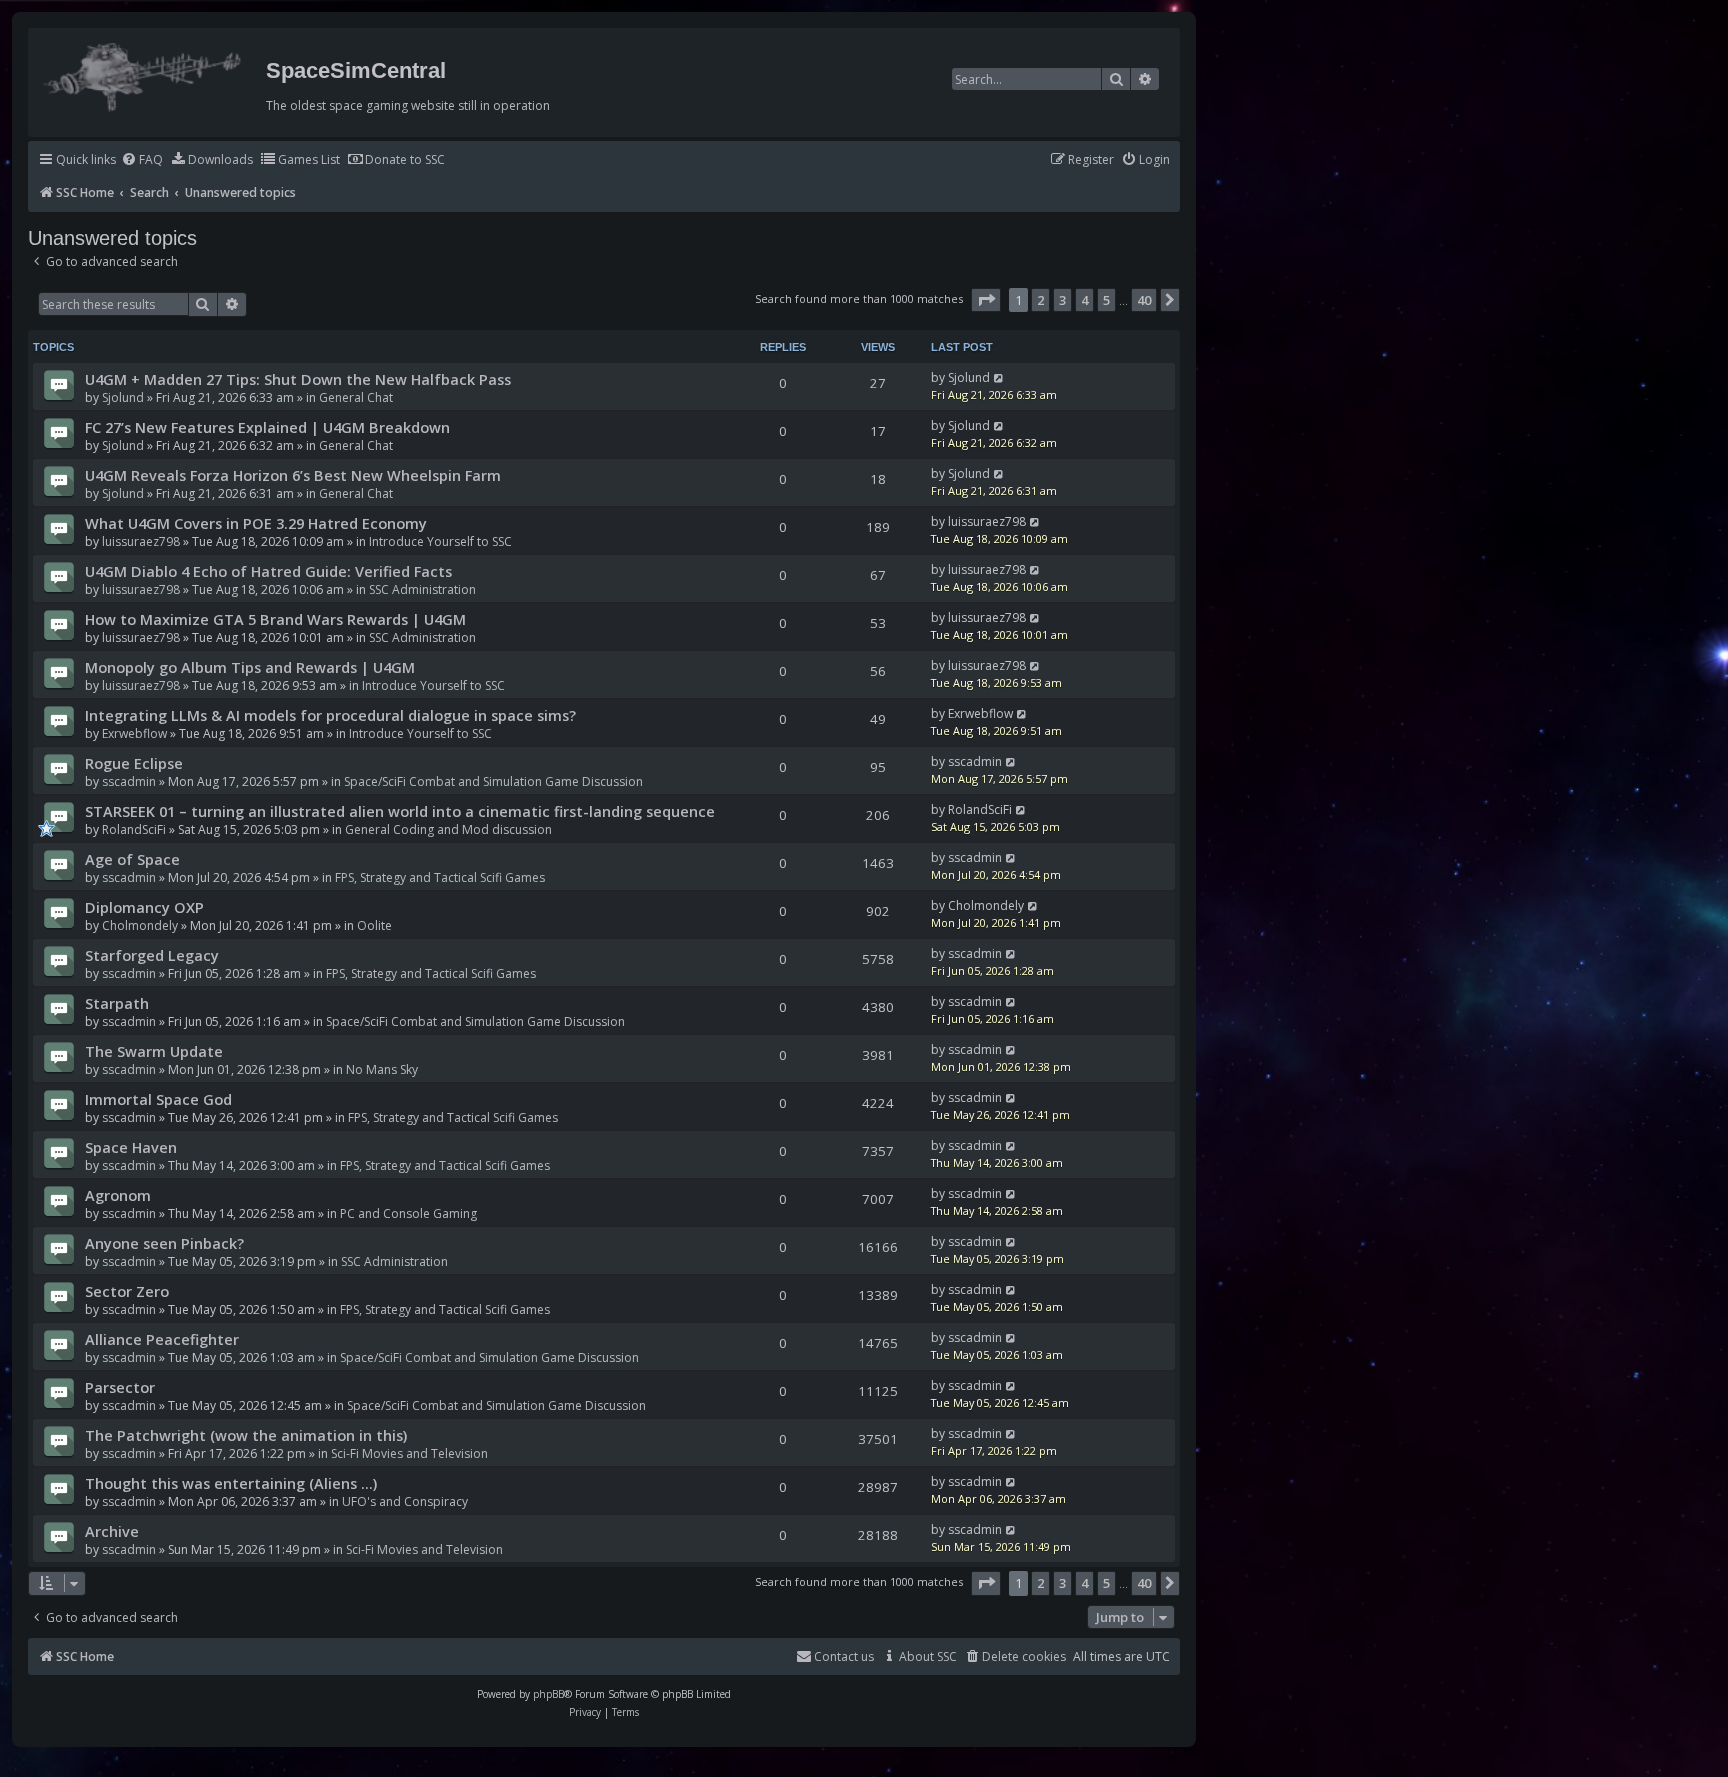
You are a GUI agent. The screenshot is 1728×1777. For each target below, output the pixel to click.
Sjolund (123, 397)
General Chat (356, 397)
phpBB (548, 1694)
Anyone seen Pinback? (164, 1243)
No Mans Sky (382, 1069)
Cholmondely (140, 925)
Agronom (118, 1195)
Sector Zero (127, 1291)
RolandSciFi (134, 829)
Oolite (374, 925)
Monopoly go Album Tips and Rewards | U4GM (250, 667)
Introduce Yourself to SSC (440, 541)
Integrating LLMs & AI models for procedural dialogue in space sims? (330, 715)
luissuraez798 (141, 541)
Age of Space (132, 859)
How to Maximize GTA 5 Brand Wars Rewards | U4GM (275, 619)
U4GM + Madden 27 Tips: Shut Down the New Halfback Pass (298, 379)
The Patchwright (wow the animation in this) (246, 1435)
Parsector (120, 1387)
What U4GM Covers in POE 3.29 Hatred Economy (256, 523)
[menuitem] (142, 160)
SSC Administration (422, 589)
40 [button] (1144, 300)
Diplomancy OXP (144, 907)
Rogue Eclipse (134, 763)
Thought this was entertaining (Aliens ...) (231, 1483)
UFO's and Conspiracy (405, 1501)
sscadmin (129, 781)
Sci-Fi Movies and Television (409, 1453)
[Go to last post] (999, 377)
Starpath (117, 1003)
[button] (986, 300)
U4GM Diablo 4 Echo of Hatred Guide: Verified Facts (268, 571)
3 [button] (1062, 300)
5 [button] (1106, 300)
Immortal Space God (158, 1099)
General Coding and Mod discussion (448, 829)
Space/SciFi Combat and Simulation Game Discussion (493, 781)
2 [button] (1040, 300)
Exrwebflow (134, 733)
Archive (112, 1531)
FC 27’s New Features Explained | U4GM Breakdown (267, 427)
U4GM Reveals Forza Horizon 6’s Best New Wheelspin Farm (293, 475)
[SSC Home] (144, 73)
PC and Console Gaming (408, 1213)
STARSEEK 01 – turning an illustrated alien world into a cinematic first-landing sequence (400, 811)
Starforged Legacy (152, 955)
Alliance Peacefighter (162, 1339)
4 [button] (1084, 300)
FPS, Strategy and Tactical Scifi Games (440, 877)
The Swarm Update (154, 1051)
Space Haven (131, 1147)
